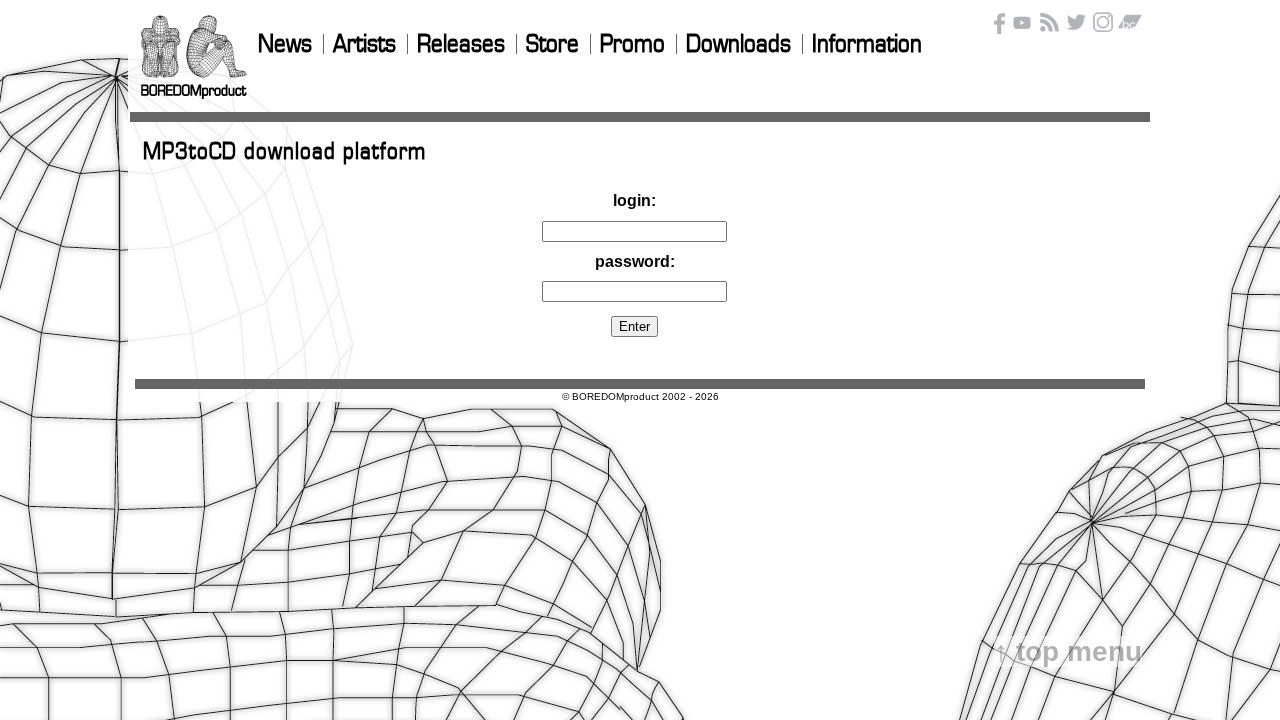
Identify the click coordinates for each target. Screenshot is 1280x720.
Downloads (738, 45)
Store (552, 45)
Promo (632, 45)
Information (867, 45)
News (285, 45)
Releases (461, 45)
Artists (364, 45)
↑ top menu (1068, 651)
